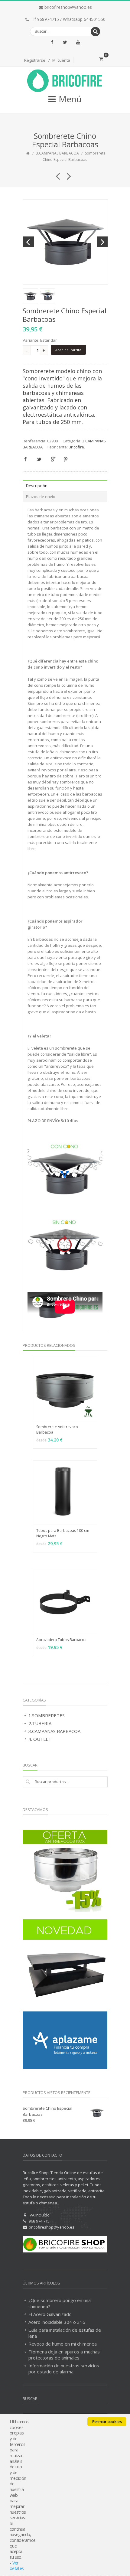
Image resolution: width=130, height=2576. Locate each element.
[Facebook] (52, 42)
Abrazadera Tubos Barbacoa (61, 1640)
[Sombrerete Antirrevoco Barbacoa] (67, 174)
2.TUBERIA (40, 1723)
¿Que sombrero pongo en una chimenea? (60, 2303)
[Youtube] (78, 42)
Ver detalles (17, 2566)
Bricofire (76, 447)
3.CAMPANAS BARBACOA (57, 153)
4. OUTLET (40, 1739)
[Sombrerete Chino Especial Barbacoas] (65, 242)
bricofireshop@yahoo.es (68, 7)
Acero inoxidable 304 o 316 (57, 2322)
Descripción (37, 486)
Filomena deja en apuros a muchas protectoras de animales (64, 2355)
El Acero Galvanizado (50, 2314)
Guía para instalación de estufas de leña (65, 2333)
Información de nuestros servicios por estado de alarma (64, 2369)
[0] (101, 59)
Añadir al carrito (68, 350)
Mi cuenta (61, 60)
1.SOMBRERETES (47, 1715)
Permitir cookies (107, 2421)
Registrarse (35, 60)
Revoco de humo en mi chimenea (63, 2344)
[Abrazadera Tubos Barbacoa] (55, 174)
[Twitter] (65, 42)
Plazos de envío (41, 497)
